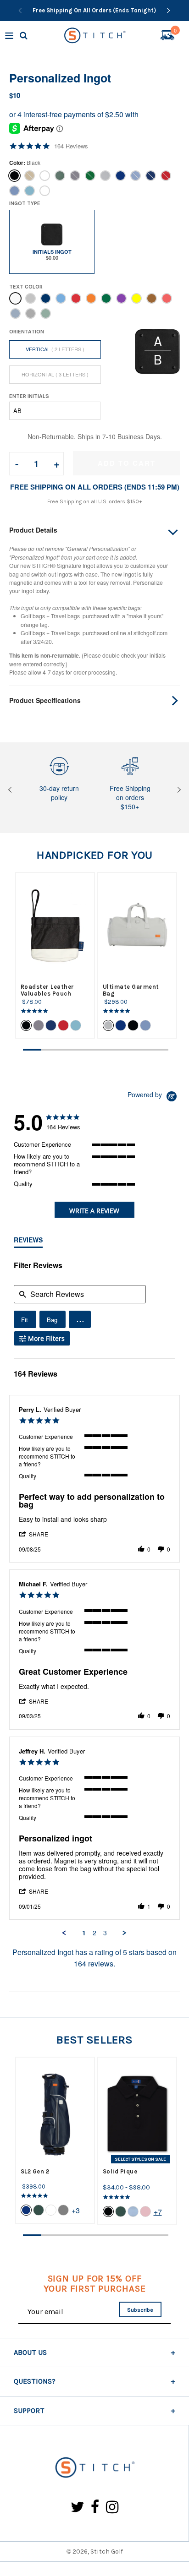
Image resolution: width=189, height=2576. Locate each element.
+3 (76, 2210)
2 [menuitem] (94, 1933)
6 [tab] (123, 1050)
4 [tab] (87, 1050)
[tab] (95, 1210)
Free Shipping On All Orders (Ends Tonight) (94, 10)
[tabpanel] (55, 955)
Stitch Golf (107, 2551)
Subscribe (140, 2310)
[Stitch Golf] (94, 2468)
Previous (11, 790)
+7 (158, 2212)
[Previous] (20, 11)
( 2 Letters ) (55, 349)
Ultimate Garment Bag (131, 990)
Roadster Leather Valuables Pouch (47, 990)
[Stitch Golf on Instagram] (112, 2508)
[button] (80, 1319)
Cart (175, 32)
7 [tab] (141, 1050)
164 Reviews (71, 146)
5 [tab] (105, 1050)
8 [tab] (159, 1050)
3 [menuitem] (105, 1933)
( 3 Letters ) (55, 374)
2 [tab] (50, 1050)
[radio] (25, 1319)
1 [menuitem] (84, 1933)
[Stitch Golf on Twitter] (78, 2508)
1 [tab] (32, 1050)
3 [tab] (68, 1050)
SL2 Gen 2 (35, 2171)
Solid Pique (120, 2171)
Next (178, 790)
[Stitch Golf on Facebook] (95, 2508)
